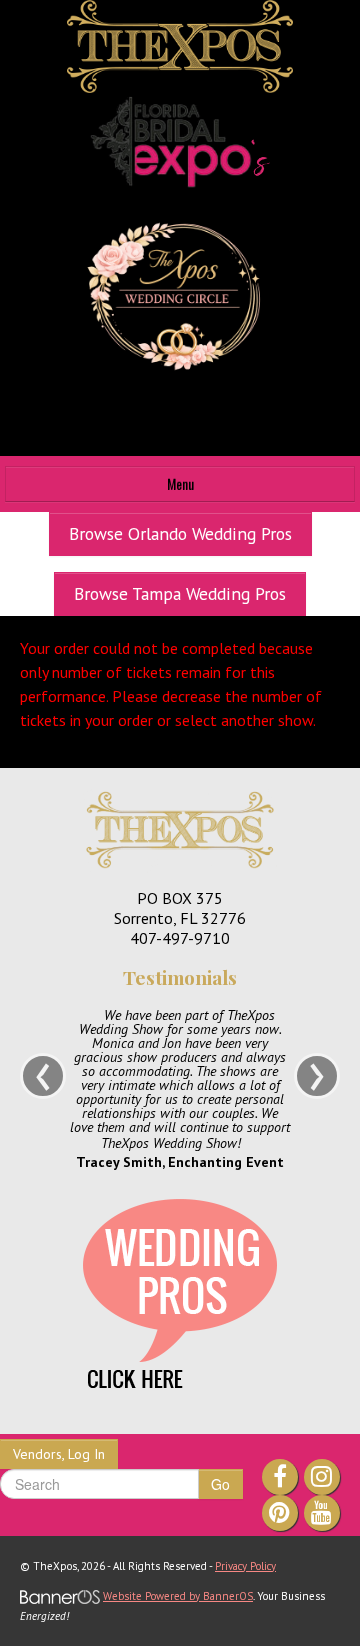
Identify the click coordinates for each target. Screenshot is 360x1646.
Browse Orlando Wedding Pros (180, 533)
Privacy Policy (245, 1566)
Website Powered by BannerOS (178, 1596)
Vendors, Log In (59, 1454)
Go (220, 1484)
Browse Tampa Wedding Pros (180, 593)
